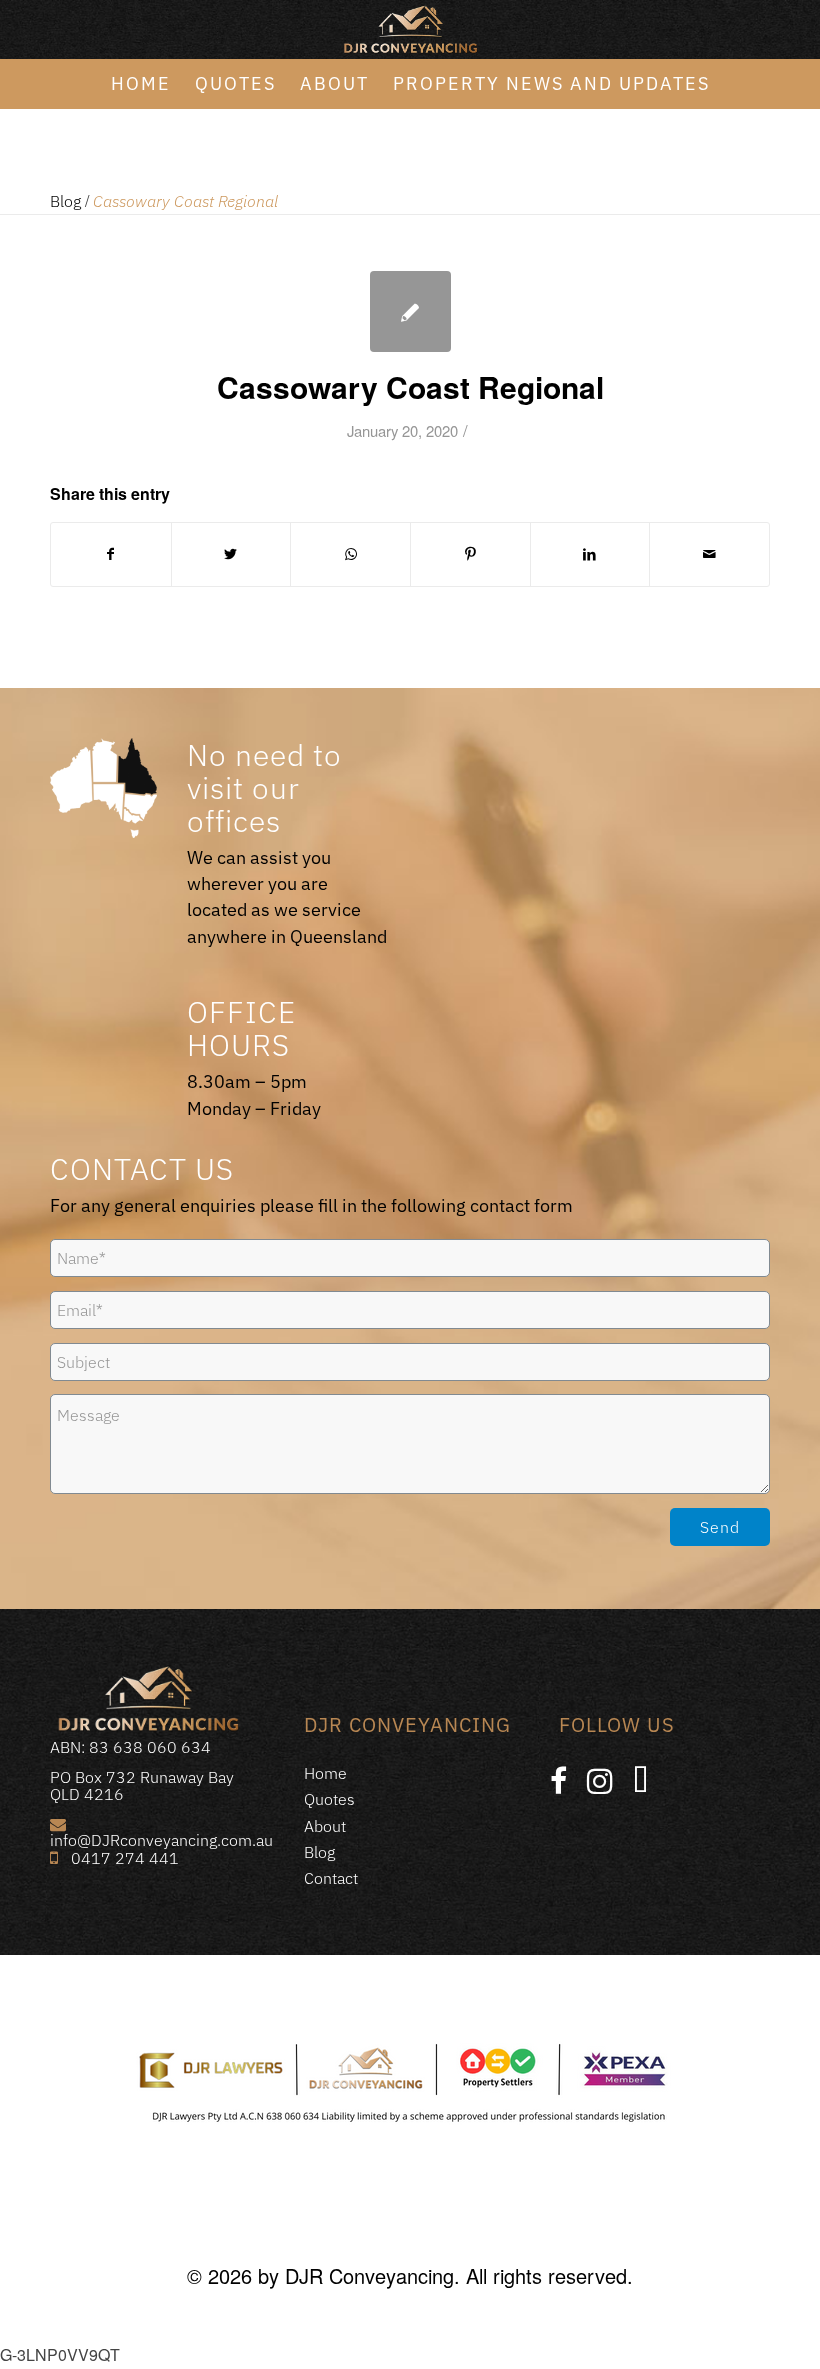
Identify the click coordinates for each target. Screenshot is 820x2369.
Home (325, 1773)
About (325, 1826)
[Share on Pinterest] (470, 554)
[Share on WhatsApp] (350, 554)
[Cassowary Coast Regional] (410, 311)
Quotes (329, 1799)
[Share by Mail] (709, 554)
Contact (331, 1878)
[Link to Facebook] (558, 1781)
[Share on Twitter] (231, 554)
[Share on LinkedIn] (590, 554)
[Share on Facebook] (111, 554)
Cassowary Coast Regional (410, 386)
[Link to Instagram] (600, 1781)
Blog (65, 201)
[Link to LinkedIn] (640, 1781)
